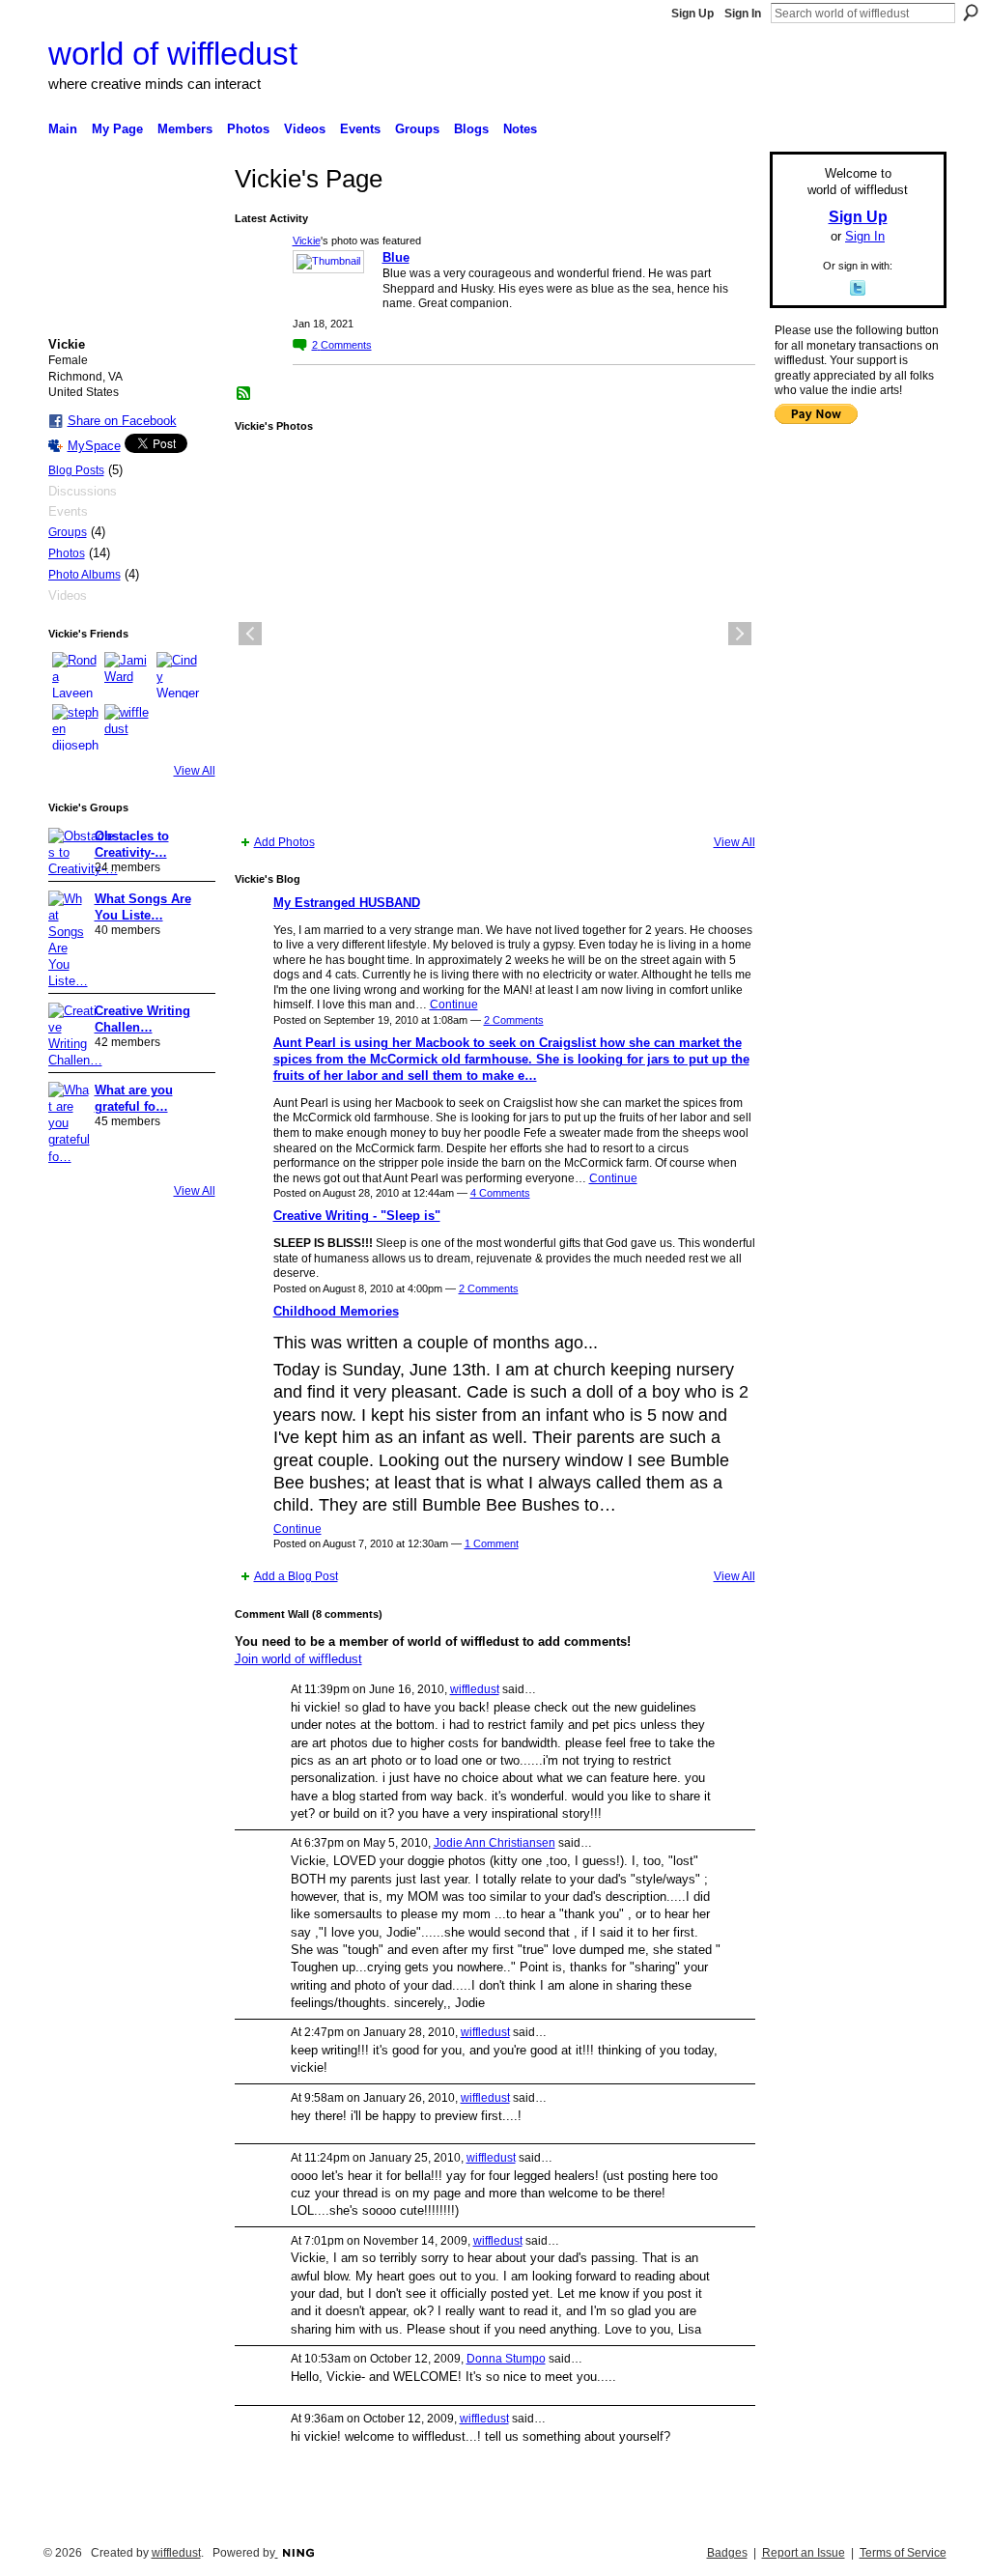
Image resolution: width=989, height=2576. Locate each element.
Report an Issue (804, 2553)
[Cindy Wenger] (180, 675)
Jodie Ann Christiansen (494, 1843)
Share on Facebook (122, 421)
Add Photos (284, 842)
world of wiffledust (173, 54)
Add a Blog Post (296, 1576)
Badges (727, 2553)
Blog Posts (76, 470)
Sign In (743, 14)
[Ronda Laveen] (75, 675)
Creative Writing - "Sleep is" (357, 1216)
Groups (68, 532)
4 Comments (500, 1193)
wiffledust (475, 1689)
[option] (495, 634)
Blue (396, 257)
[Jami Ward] (127, 675)
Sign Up (692, 14)
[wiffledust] (127, 727)
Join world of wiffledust (298, 1659)
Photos (67, 553)
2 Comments (514, 1020)
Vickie (307, 241)
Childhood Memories (336, 1311)
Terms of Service (903, 2553)
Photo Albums (85, 575)
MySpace (94, 446)
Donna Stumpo (506, 2359)
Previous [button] (250, 634)
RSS (244, 394)
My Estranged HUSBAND (347, 903)
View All (195, 771)
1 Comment (492, 1543)
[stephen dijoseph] (75, 727)
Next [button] (740, 634)
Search (971, 13)
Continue (454, 1005)
